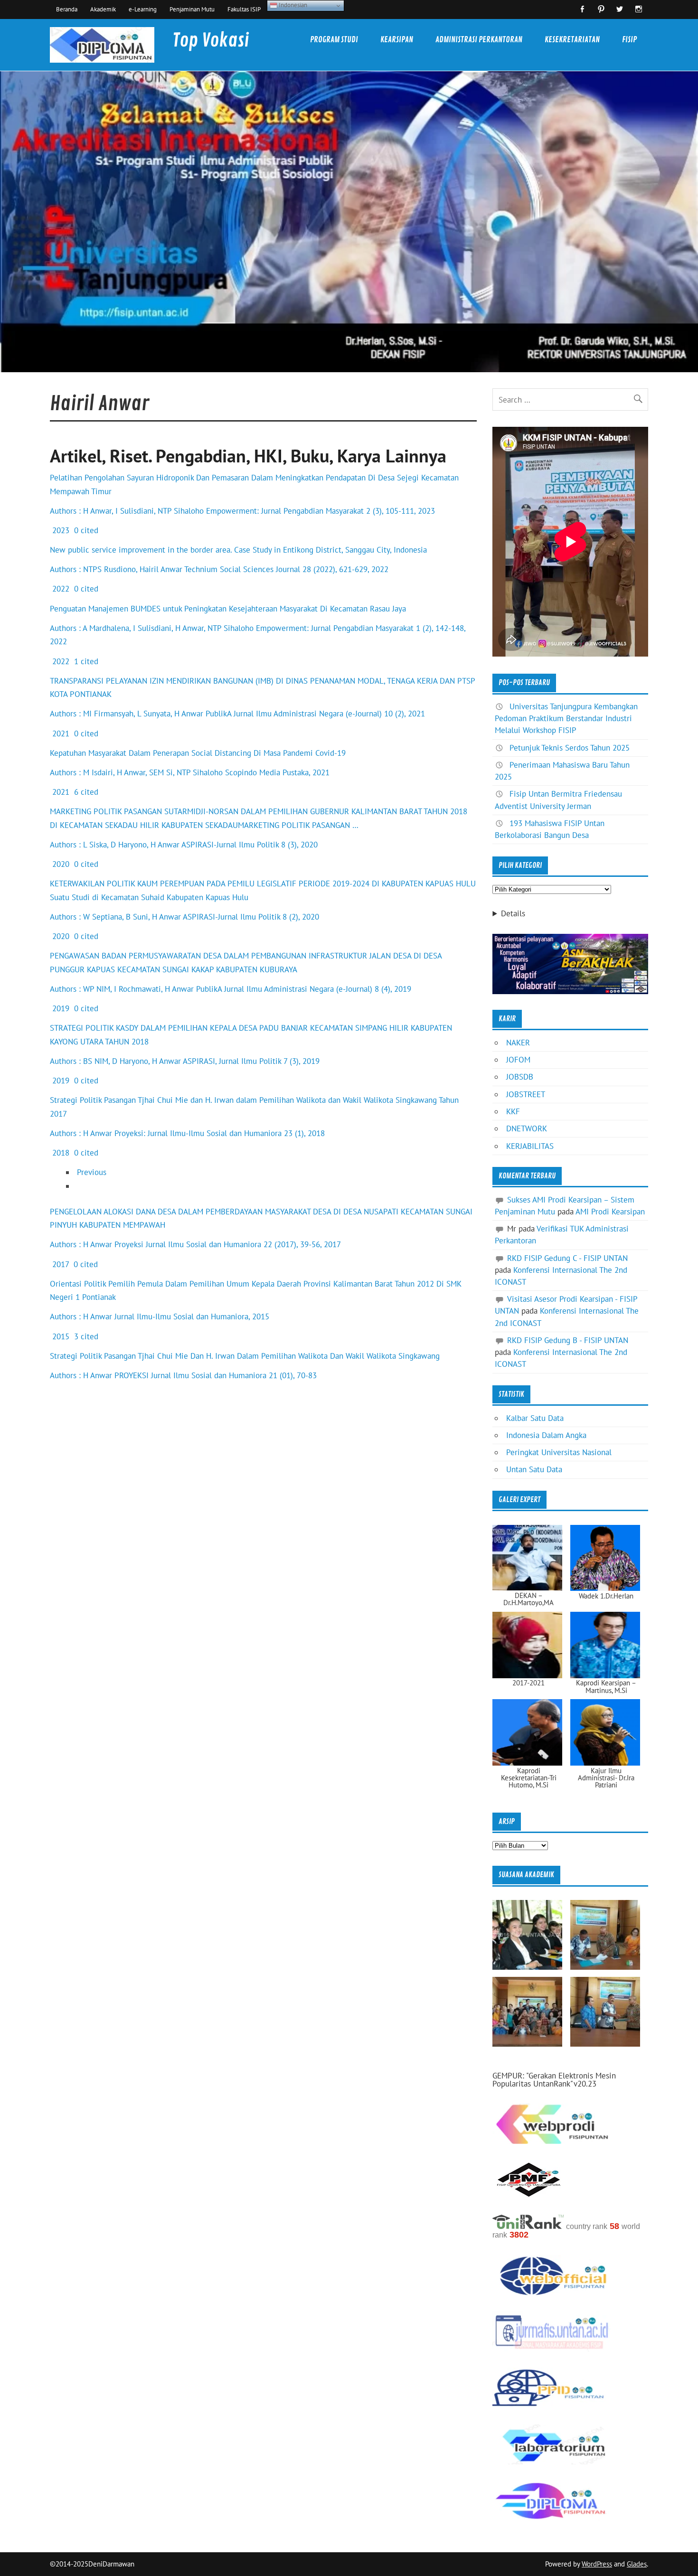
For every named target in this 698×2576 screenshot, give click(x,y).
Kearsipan (397, 40)
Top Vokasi (211, 41)
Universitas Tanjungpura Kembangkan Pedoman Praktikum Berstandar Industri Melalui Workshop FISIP (566, 718)
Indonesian (292, 5)
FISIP (629, 40)
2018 (60, 1153)
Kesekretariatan (572, 40)
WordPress (597, 2564)
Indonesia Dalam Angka (546, 1435)
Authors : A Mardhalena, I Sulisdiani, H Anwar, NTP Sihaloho (152, 628)
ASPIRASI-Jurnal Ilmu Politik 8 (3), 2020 (250, 845)
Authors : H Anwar (81, 1133)
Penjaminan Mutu (192, 9)
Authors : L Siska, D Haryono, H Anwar (115, 845)
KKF (513, 1111)
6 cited (85, 792)
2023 (60, 530)
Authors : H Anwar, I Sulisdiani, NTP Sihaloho (127, 511)
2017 (59, 1264)
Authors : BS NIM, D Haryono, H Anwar (115, 1061)
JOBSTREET (526, 1094)
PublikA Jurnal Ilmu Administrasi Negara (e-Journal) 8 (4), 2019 (304, 989)
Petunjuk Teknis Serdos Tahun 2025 (570, 748)
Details (513, 914)
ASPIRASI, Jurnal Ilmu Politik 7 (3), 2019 (251, 1061)
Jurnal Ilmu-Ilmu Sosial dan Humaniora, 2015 (192, 1316)
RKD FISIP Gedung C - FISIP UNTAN (567, 1258)
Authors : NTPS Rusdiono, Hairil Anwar (116, 569)
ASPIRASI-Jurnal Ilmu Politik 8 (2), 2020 (251, 917)
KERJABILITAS (530, 1146)
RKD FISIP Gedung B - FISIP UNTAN (568, 1340)
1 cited (85, 661)
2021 (60, 733)
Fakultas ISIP (244, 9)
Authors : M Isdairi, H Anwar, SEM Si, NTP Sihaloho (136, 772)
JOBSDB (520, 1077)
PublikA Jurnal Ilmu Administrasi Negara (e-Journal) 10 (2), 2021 (315, 714)
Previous (92, 1172)
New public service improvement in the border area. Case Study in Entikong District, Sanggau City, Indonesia (238, 550)
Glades (637, 2564)
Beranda (67, 9)
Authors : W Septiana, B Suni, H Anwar (115, 917)
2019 (60, 1008)
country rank (587, 2226)
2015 (60, 1336)
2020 (60, 864)
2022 (60, 589)
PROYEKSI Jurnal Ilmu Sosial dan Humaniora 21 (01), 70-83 (216, 1375)
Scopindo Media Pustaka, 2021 (277, 772)
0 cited (85, 530)
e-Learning (143, 9)
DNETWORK (527, 1128)
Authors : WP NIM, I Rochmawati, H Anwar (122, 989)
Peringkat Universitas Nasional (559, 1452)
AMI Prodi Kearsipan (610, 1212)
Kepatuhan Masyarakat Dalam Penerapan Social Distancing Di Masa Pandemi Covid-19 (198, 753)
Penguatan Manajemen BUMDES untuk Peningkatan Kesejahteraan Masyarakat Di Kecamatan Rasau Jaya (228, 609)
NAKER (518, 1043)
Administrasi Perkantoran (479, 40)
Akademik (103, 9)
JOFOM (518, 1060)
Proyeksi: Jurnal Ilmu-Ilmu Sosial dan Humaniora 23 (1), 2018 (220, 1133)
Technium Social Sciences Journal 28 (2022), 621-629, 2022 (286, 569)
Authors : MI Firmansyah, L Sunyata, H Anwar (127, 714)
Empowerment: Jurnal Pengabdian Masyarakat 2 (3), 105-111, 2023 (321, 511)
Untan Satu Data (534, 1469)
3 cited (85, 1336)
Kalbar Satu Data (535, 1418)
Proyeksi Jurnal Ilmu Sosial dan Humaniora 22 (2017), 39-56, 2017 (228, 1244)
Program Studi (334, 40)
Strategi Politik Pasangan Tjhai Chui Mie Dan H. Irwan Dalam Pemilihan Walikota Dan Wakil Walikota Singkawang (245, 1356)
